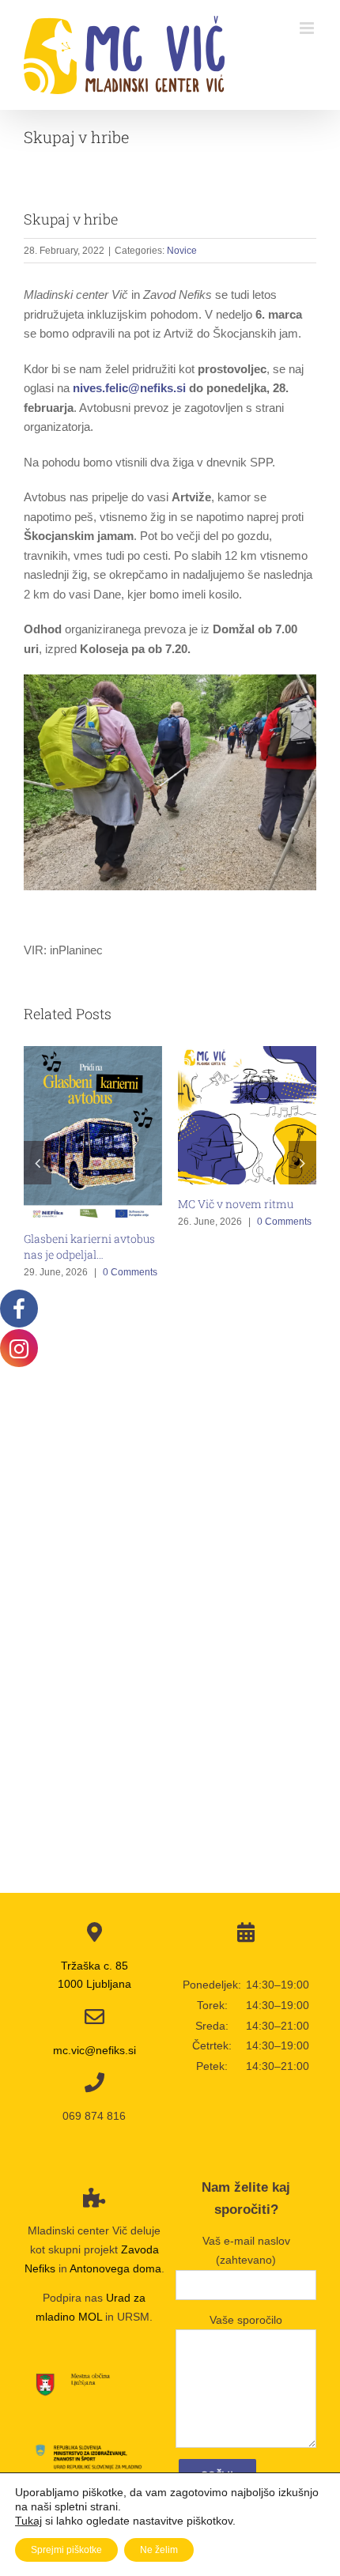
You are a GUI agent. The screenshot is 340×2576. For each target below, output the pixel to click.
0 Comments (130, 1272)
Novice (182, 251)
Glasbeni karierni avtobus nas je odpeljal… (89, 1246)
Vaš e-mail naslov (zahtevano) (246, 2250)
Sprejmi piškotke (66, 2550)
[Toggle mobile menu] (308, 28)
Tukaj (28, 2521)
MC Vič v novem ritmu (236, 1204)
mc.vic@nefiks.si (94, 2050)
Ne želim (159, 2550)
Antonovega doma (115, 2268)
